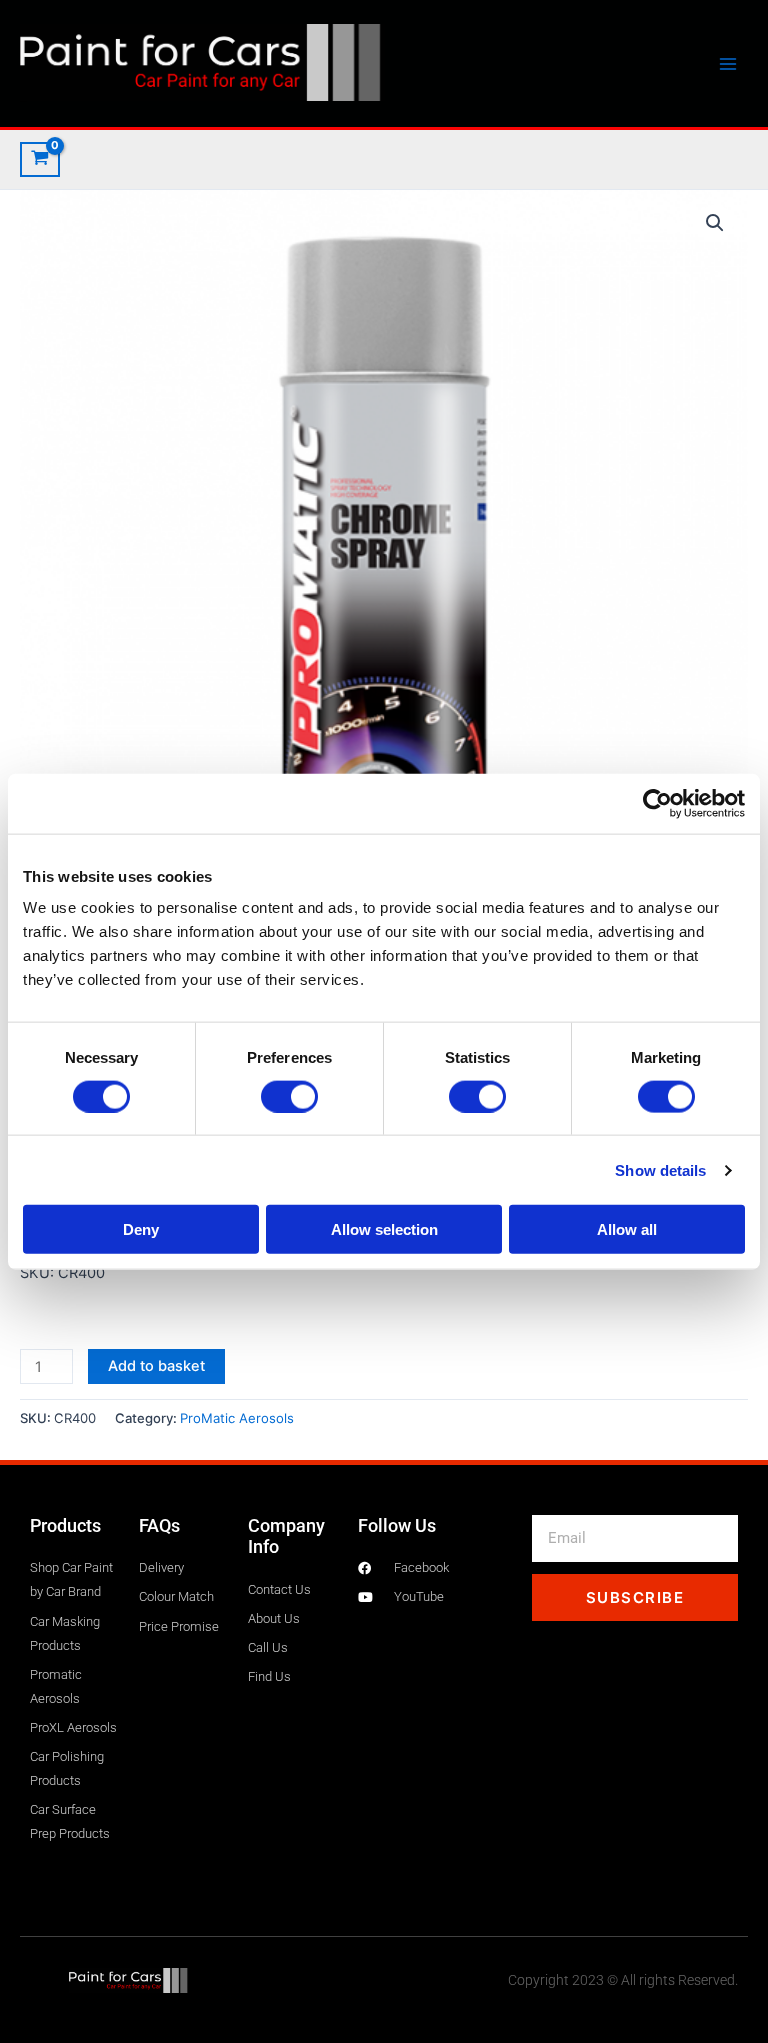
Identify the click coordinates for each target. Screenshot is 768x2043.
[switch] (289, 1096)
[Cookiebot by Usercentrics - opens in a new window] (657, 803)
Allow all (627, 1229)
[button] (715, 223)
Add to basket (156, 1366)
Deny (141, 1229)
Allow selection (384, 1229)
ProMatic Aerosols (237, 1418)
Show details (660, 1169)
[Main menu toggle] (728, 63)
